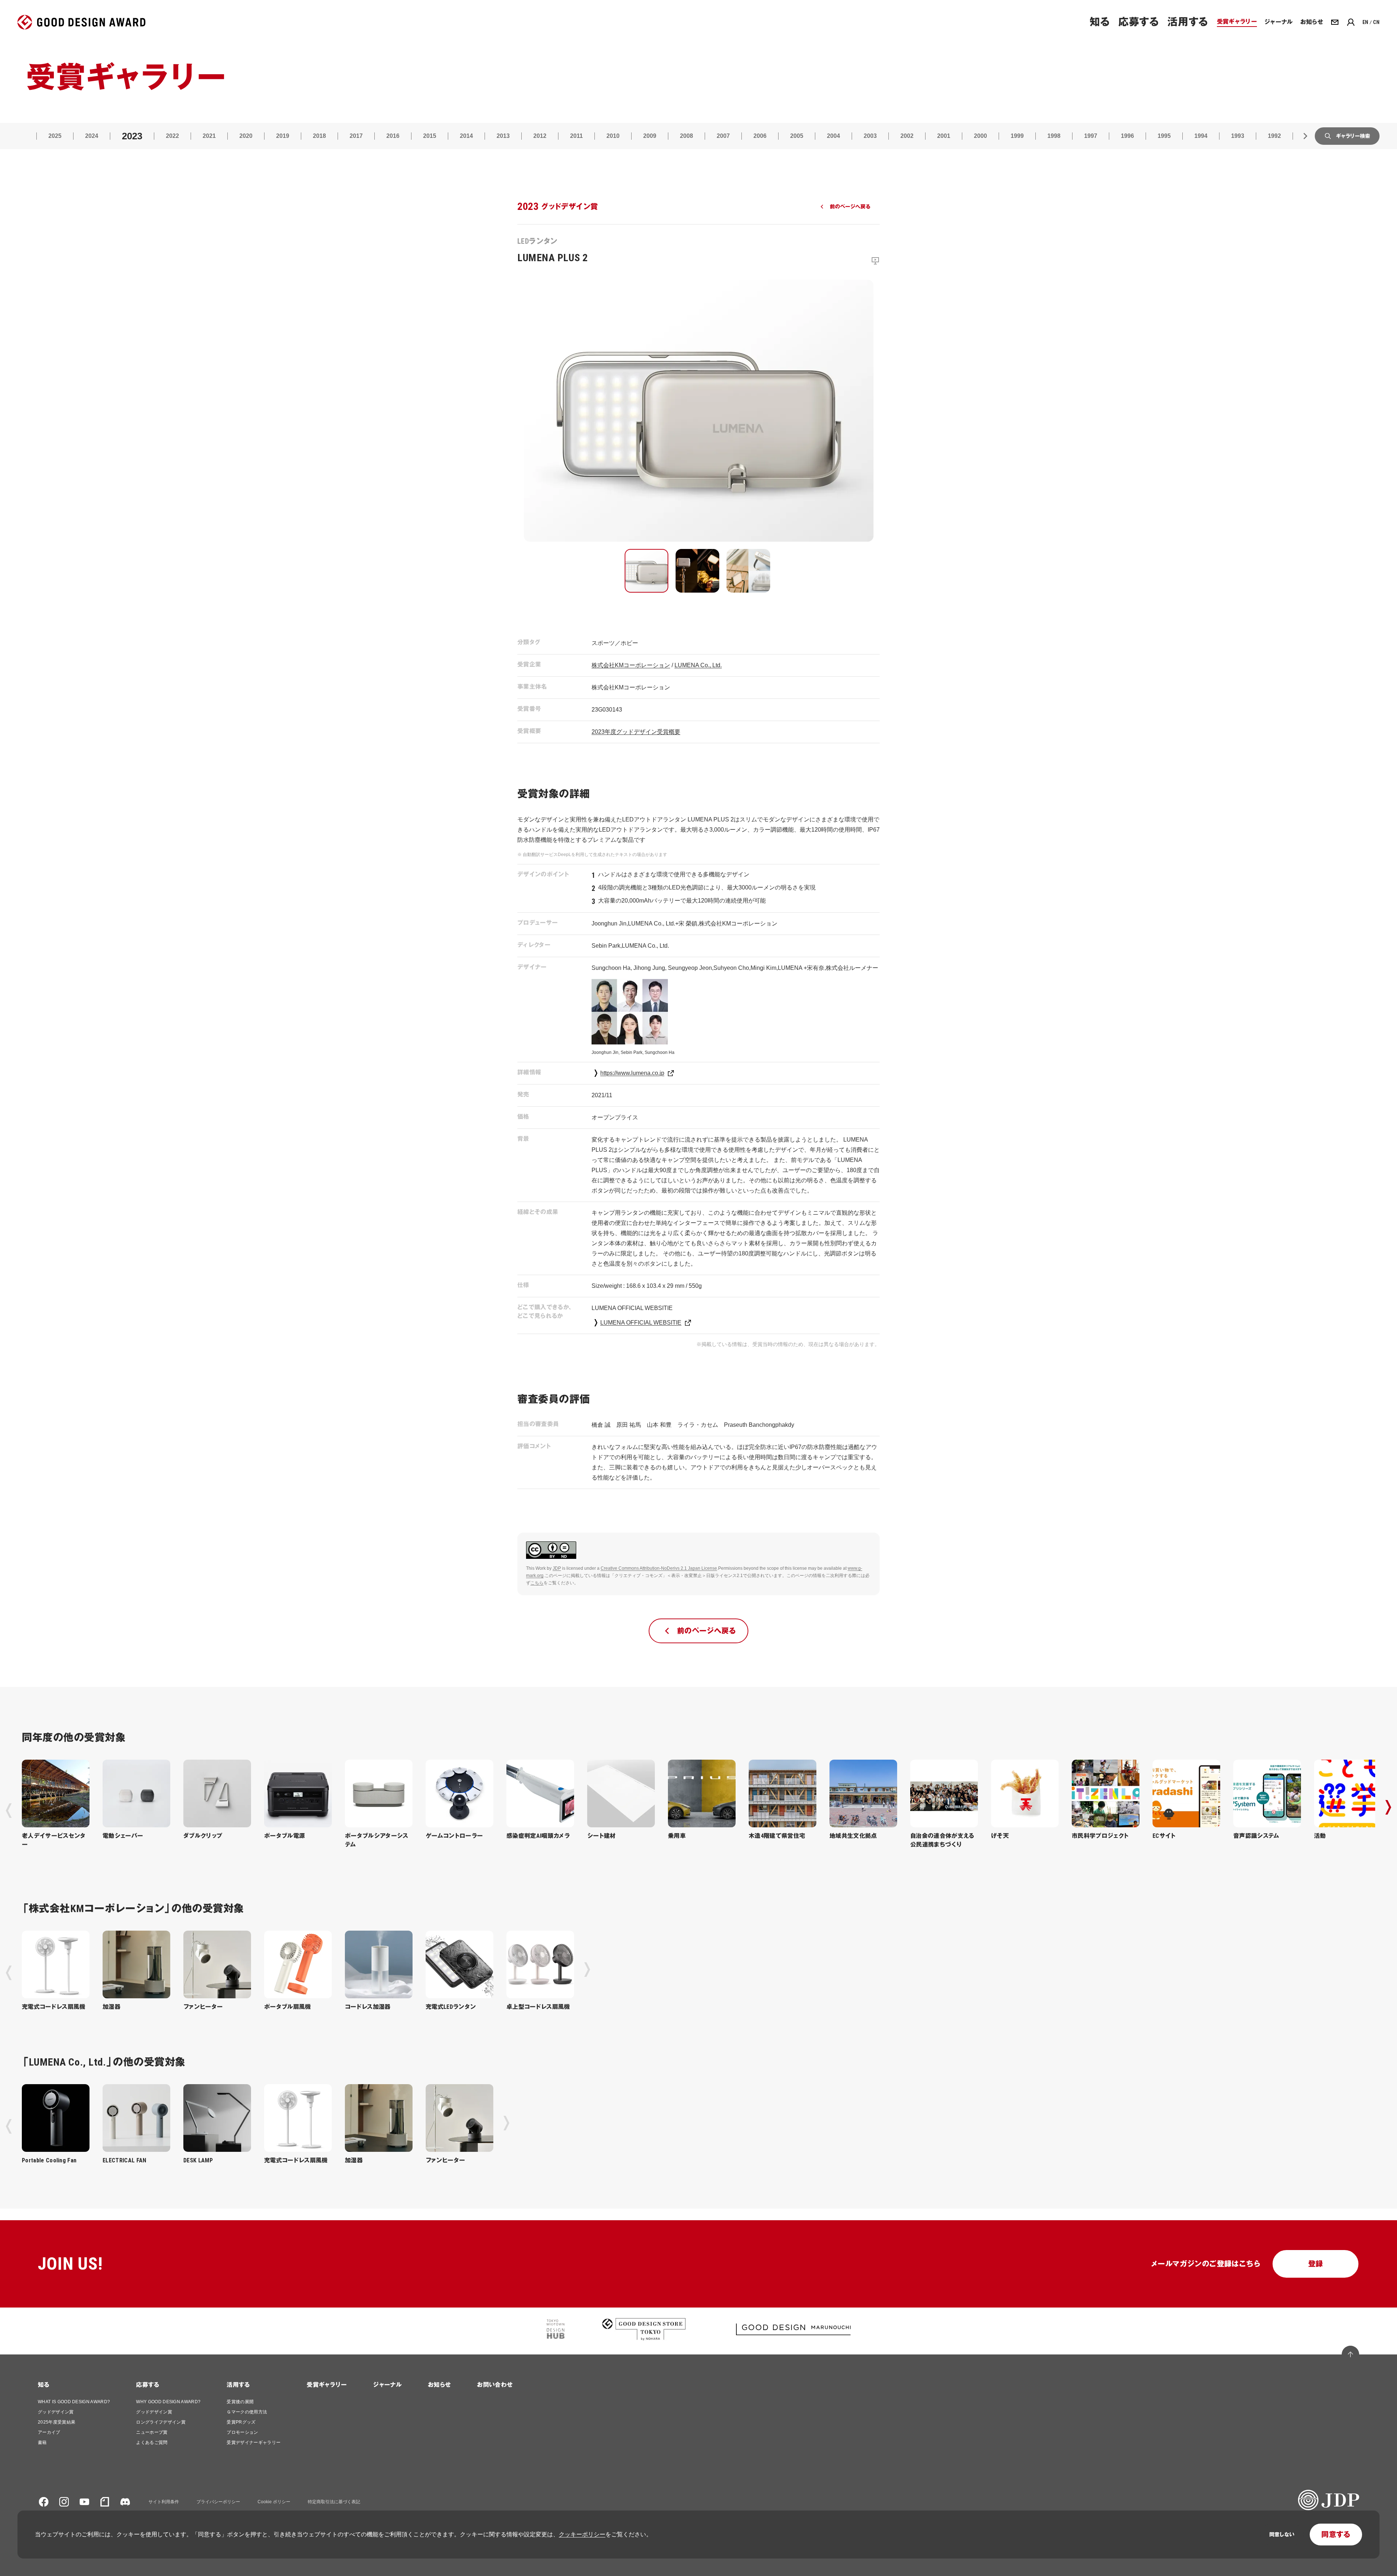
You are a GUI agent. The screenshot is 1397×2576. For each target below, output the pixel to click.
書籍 (42, 2442)
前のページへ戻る (850, 207)
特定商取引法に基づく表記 (334, 2502)
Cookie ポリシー (274, 2502)
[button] (646, 571)
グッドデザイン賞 (56, 2412)
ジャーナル (387, 2385)
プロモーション (242, 2432)
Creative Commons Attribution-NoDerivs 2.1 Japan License (659, 1568)
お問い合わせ (495, 2385)
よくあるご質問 (152, 2442)
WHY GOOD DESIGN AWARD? (168, 2402)
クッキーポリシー (582, 2534)
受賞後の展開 (240, 2402)
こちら (537, 1583)
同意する (1336, 2535)
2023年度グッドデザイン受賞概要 (636, 732)
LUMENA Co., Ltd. (698, 665)
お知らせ (439, 2385)
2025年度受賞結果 (57, 2422)
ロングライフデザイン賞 (161, 2422)
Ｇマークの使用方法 (247, 2412)
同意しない (1282, 2535)
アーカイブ (49, 2432)
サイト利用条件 (164, 2502)
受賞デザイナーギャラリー (254, 2442)
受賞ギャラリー (327, 2385)
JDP (557, 1568)
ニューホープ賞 (152, 2432)
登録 (1316, 2264)
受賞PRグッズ (241, 2422)
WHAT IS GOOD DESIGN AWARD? (74, 2402)
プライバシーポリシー (218, 2502)
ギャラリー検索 (1353, 136)
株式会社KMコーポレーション (631, 665)
